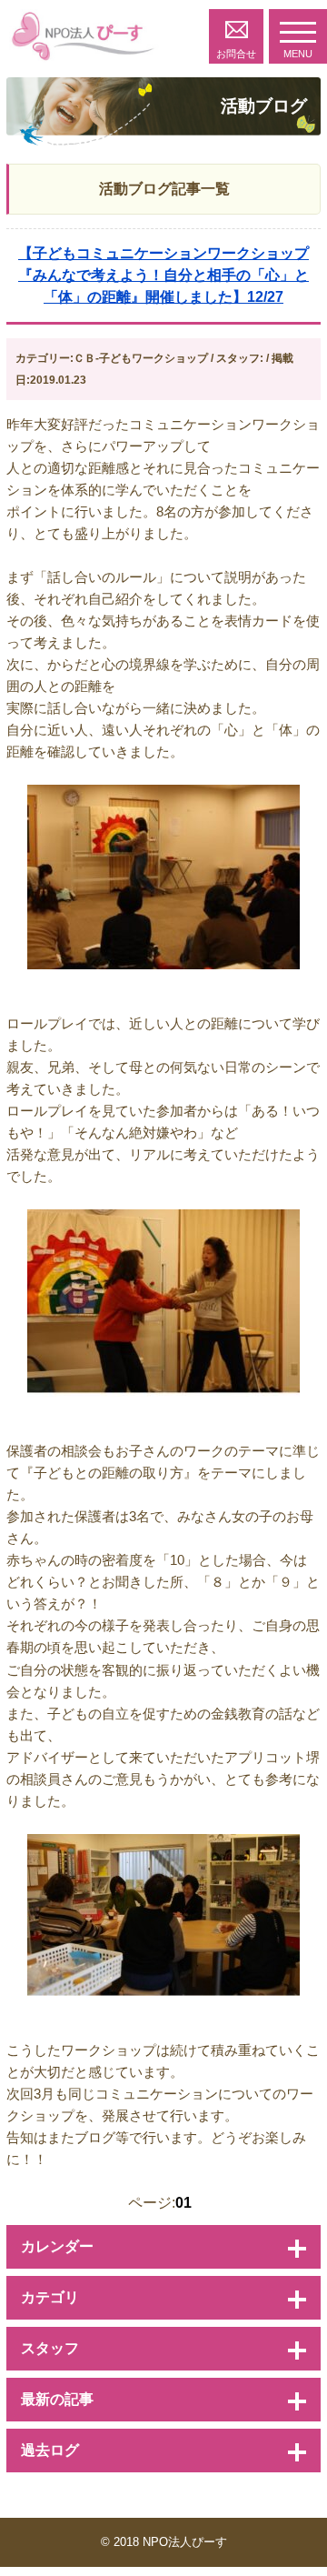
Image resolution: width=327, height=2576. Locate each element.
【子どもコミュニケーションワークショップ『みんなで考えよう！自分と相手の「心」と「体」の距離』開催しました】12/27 (163, 275)
